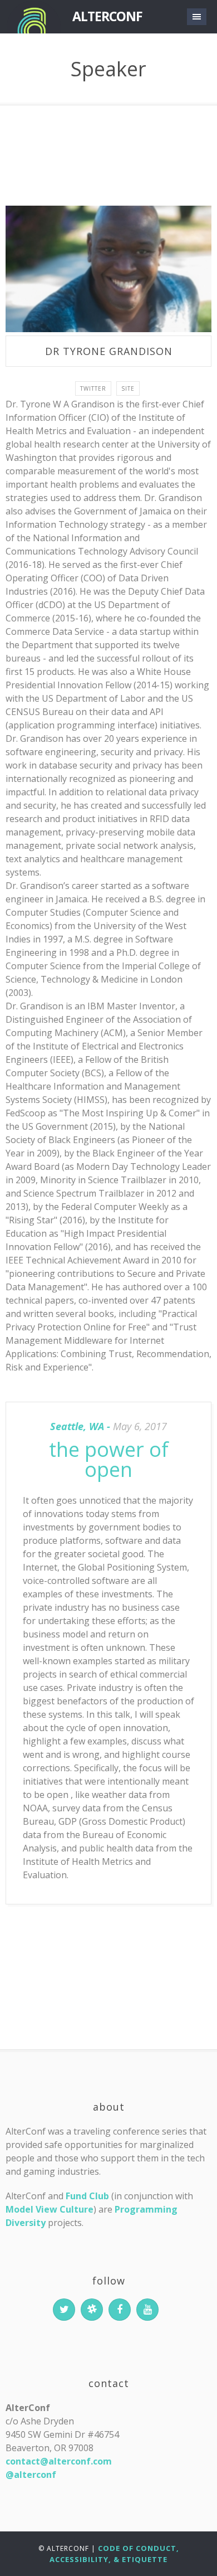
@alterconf (31, 2475)
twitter (93, 388)
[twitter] (64, 2310)
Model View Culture (50, 2209)
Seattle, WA (77, 1426)
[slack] (92, 2310)
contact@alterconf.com (59, 2461)
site (128, 388)
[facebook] (120, 2310)
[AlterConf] (33, 17)
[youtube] (147, 2310)
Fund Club (87, 2196)
